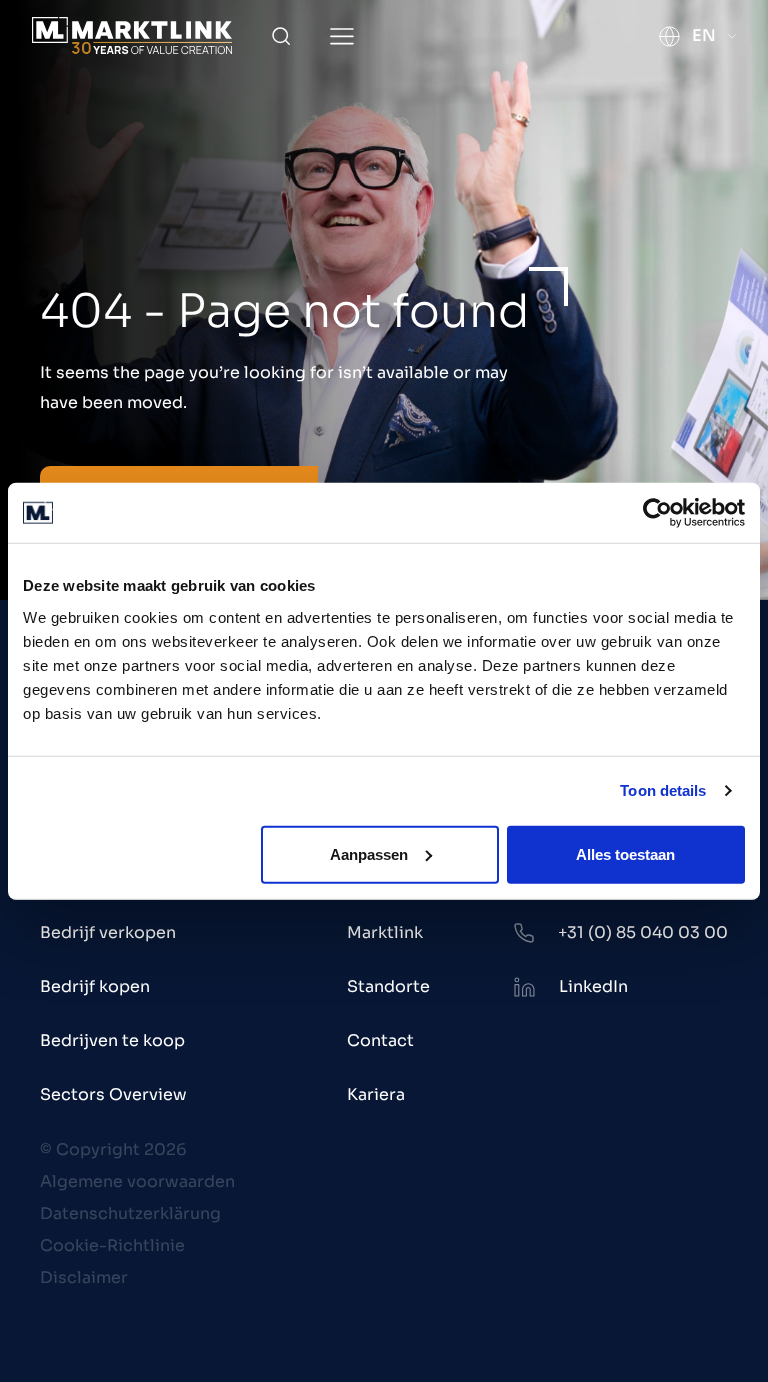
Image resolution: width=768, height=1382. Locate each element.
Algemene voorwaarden (137, 1181)
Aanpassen (369, 853)
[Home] (132, 35)
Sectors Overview (113, 1094)
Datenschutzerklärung (130, 1213)
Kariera (376, 1094)
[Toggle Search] (281, 36)
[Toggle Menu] (342, 36)
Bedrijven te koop (112, 1040)
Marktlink (385, 932)
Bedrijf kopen (95, 986)
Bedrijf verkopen (108, 932)
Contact (380, 1040)
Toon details (663, 790)
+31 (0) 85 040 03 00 (643, 932)
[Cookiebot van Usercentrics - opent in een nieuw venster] (657, 513)
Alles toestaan (625, 853)
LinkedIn (593, 986)
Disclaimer (84, 1277)
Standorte (388, 986)
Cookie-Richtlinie (112, 1245)
